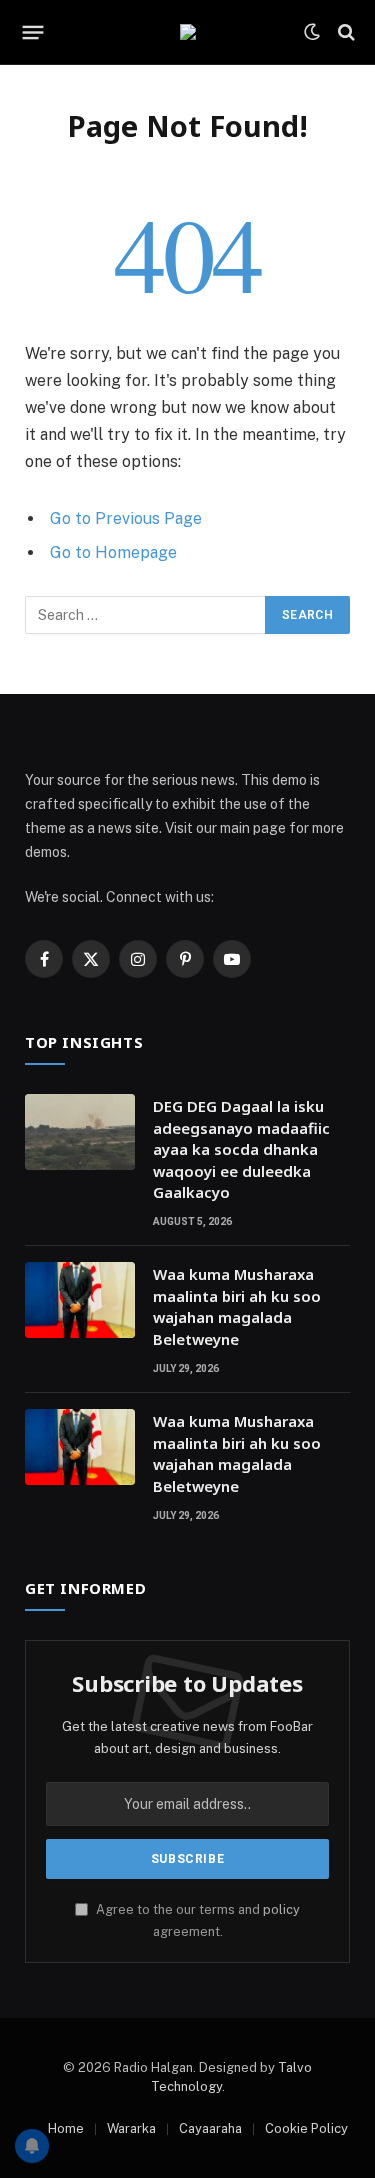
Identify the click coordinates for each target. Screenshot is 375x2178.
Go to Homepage (113, 552)
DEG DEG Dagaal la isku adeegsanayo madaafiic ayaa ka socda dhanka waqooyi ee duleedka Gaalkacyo (241, 1149)
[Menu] (33, 32)
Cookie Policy (306, 2128)
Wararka (131, 2128)
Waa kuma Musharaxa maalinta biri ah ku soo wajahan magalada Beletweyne (237, 1306)
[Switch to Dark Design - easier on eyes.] (312, 32)
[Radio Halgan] (188, 32)
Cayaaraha (210, 2128)
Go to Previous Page (126, 518)
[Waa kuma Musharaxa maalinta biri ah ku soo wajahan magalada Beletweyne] (80, 1300)
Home (66, 2128)
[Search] (344, 32)
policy (281, 1909)
